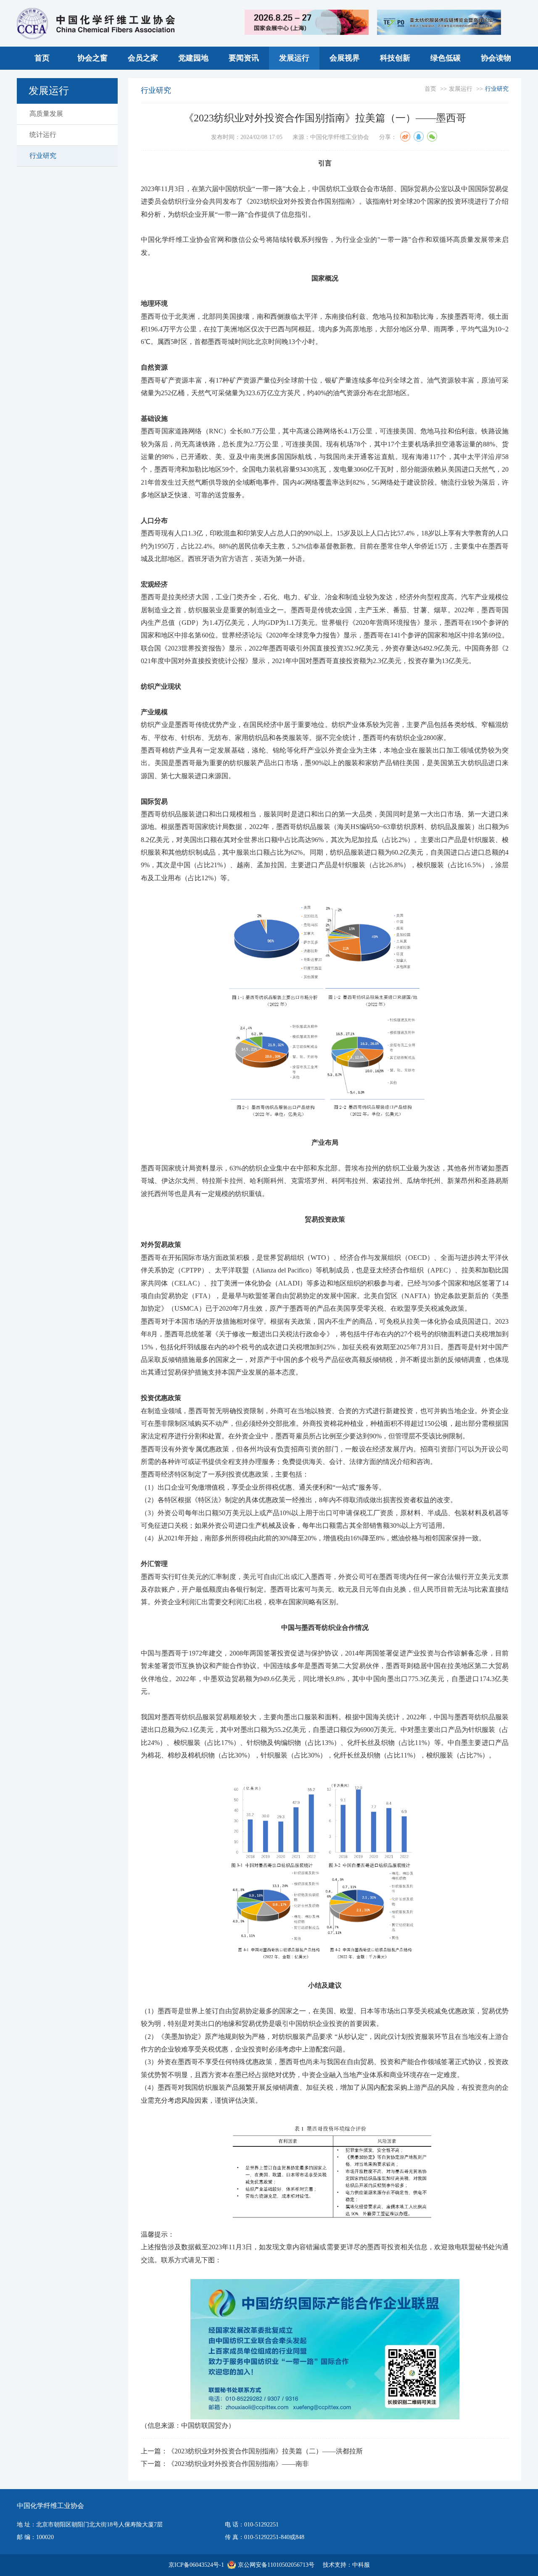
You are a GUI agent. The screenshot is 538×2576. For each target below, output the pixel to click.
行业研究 (43, 156)
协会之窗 (92, 58)
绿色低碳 (446, 58)
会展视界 (345, 58)
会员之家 (143, 58)
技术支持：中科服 (346, 2565)
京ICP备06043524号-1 (196, 2565)
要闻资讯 (244, 58)
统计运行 (43, 135)
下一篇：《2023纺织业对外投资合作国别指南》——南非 (225, 2464)
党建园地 (193, 58)
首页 (42, 58)
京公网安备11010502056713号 (276, 2565)
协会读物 (496, 58)
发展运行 (294, 58)
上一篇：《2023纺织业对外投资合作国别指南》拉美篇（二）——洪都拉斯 (252, 2451)
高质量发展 (46, 114)
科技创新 (395, 58)
